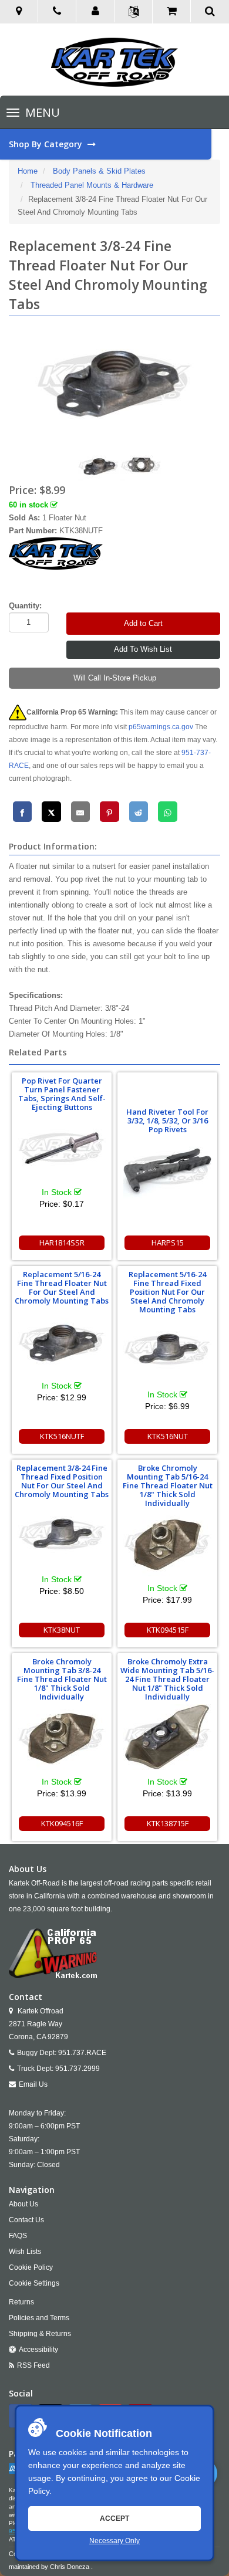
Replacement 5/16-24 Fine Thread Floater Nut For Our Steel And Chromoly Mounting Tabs (62, 1287)
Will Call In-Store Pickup (115, 678)
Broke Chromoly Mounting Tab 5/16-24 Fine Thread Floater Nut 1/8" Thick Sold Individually (168, 1485)
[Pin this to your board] (110, 812)
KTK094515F (168, 1630)
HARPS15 (168, 1243)
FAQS (18, 2236)
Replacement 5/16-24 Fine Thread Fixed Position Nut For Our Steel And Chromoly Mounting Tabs (167, 1292)
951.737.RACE (82, 2053)
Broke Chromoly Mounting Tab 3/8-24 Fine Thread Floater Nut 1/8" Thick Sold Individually (62, 1679)
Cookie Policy (31, 2267)
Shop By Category (47, 144)
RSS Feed (33, 2365)
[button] (95, 12)
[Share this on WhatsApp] (168, 812)
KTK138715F (168, 1823)
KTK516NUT (168, 1436)
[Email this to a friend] (81, 812)
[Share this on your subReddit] (139, 812)
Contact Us (26, 2220)
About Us (23, 2204)
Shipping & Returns (40, 2334)
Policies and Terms (39, 2318)
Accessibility (38, 2350)
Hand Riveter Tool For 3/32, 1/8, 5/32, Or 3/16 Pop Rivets (167, 1121)
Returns (21, 2302)
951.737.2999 (78, 2069)
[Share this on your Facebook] (23, 812)
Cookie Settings (34, 2283)
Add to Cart (143, 623)
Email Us (33, 2084)
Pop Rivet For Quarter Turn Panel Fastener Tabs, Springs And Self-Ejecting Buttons (62, 1094)
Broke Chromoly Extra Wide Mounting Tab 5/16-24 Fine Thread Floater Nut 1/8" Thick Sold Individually (167, 1679)
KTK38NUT (62, 1630)
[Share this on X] (51, 812)
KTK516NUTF (62, 1436)
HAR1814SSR (62, 1243)
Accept (114, 2519)
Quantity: (25, 606)
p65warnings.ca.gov (161, 727)
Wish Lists (25, 2252)
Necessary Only (114, 2541)
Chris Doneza (70, 2567)
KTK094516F (62, 1823)
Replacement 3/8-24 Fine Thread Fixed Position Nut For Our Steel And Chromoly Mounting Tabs (62, 1481)
